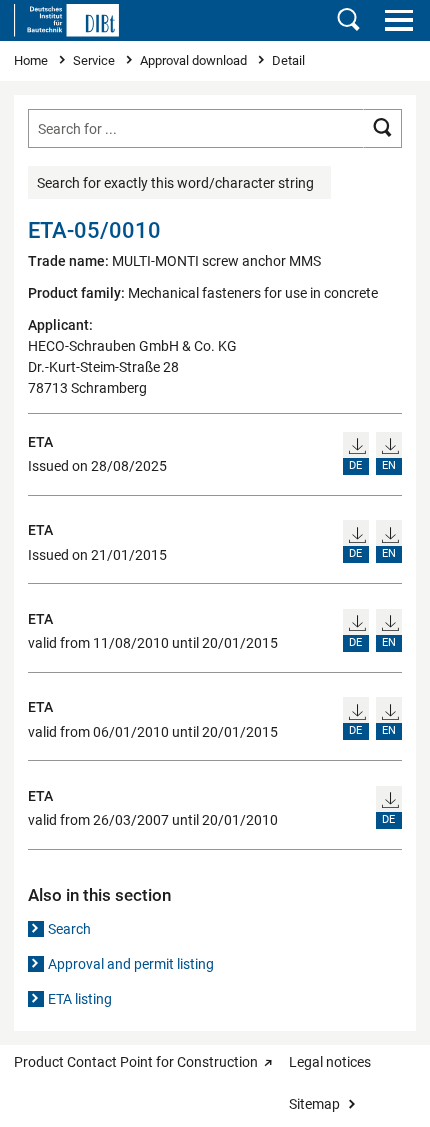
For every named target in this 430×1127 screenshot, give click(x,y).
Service (95, 60)
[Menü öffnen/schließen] (398, 20)
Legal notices (330, 1062)
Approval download (195, 60)
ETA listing (80, 999)
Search (69, 929)
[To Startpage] (66, 20)
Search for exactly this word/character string (175, 183)
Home (32, 60)
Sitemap (314, 1104)
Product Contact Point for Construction (136, 1062)
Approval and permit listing (131, 964)
